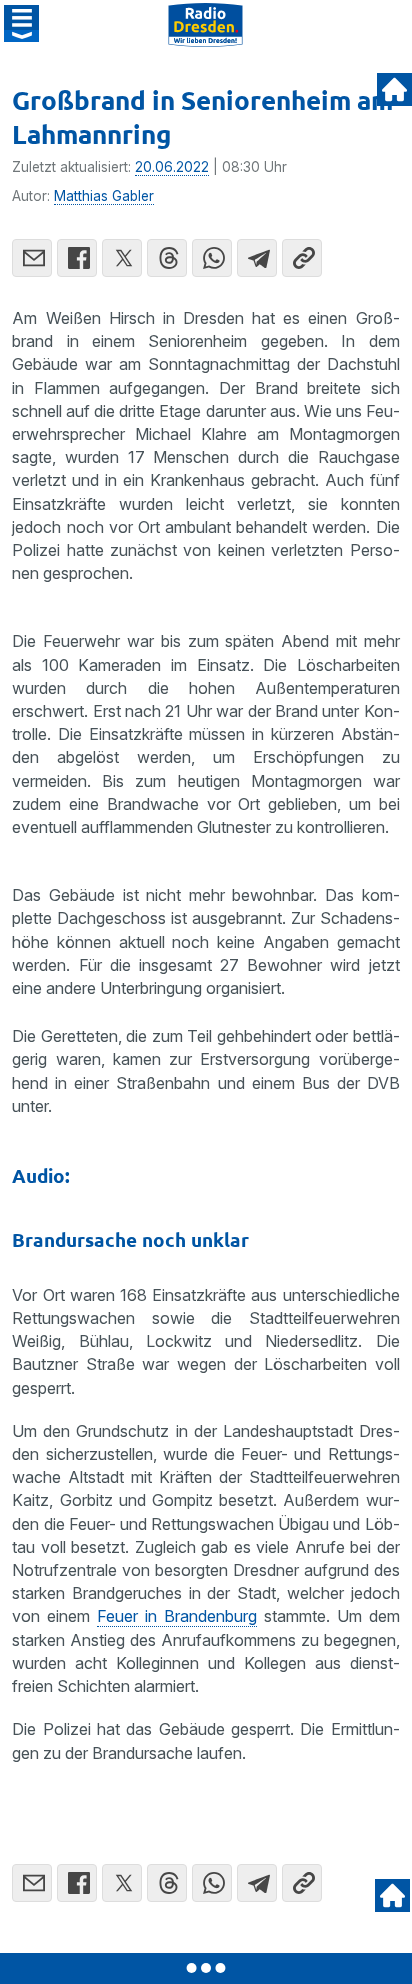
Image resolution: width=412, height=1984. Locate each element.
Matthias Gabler (104, 196)
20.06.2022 (172, 167)
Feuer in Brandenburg (177, 1616)
